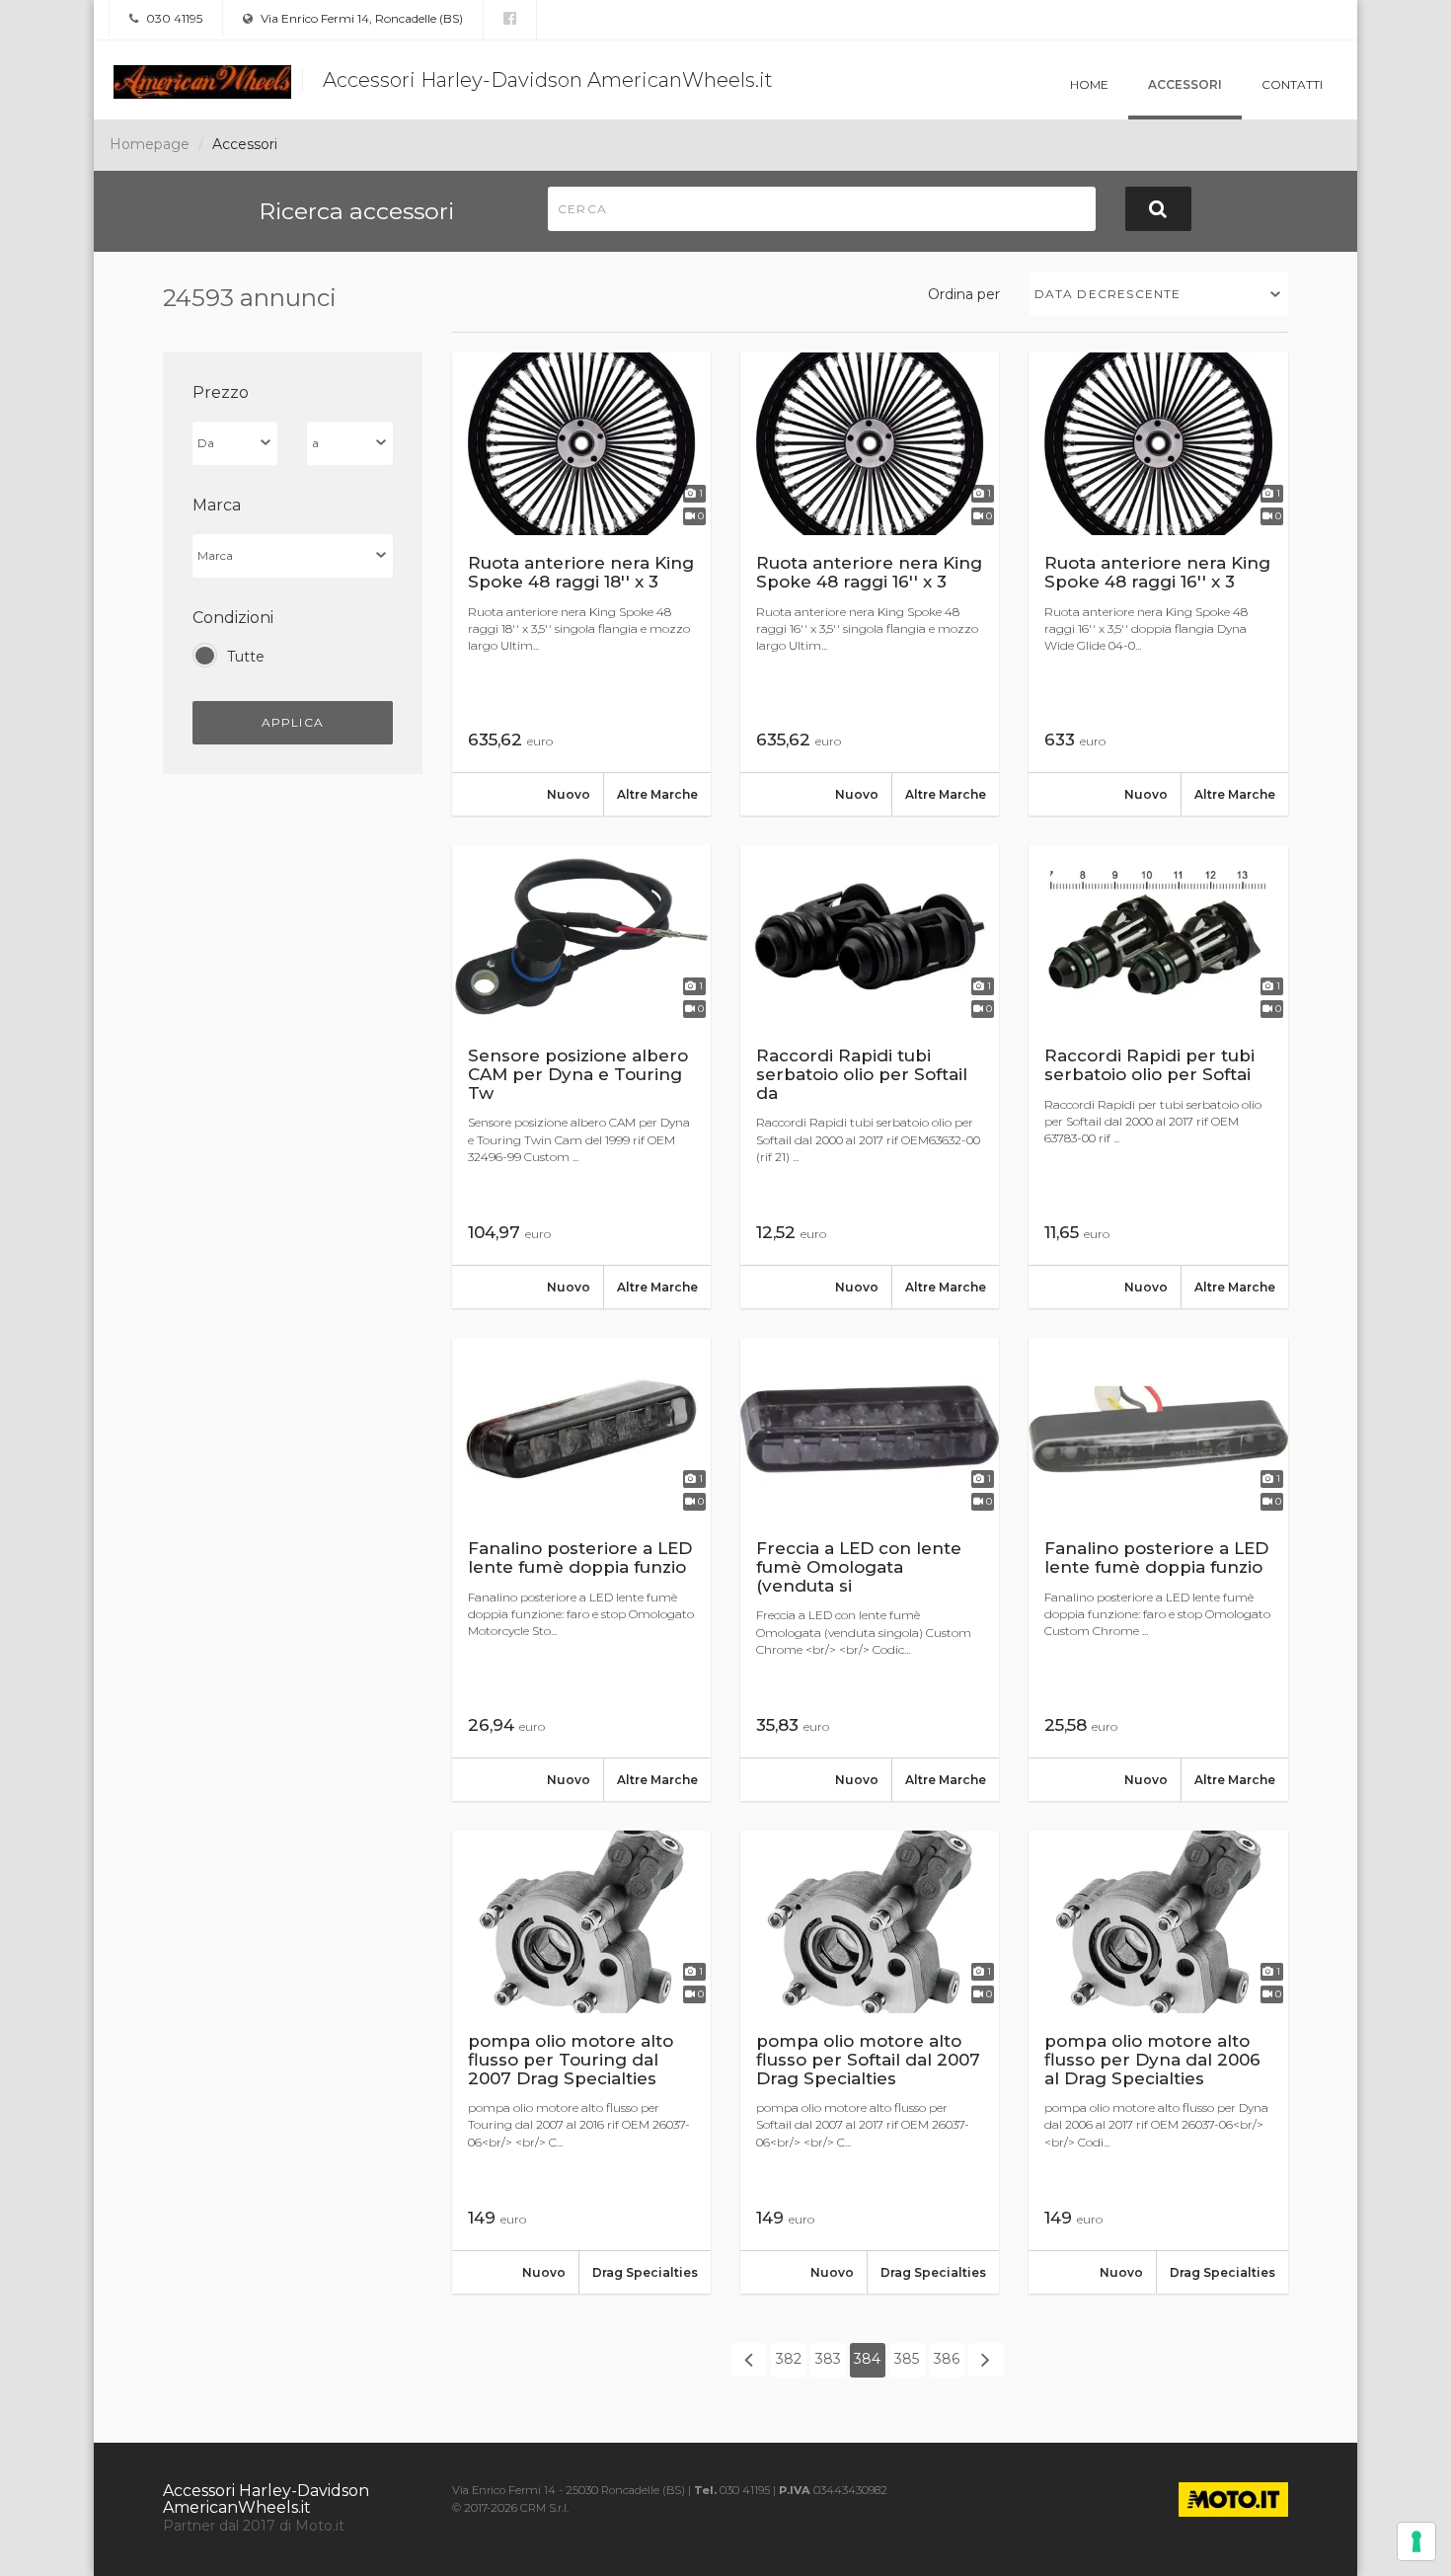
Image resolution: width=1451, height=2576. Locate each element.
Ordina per (964, 294)
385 (907, 2359)
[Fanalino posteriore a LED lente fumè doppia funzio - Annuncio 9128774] (1158, 1569)
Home (1089, 84)
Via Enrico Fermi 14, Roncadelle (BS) (360, 18)
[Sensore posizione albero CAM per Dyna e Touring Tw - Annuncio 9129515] (581, 1077)
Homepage (150, 144)
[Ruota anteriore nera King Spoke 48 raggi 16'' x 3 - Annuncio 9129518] (870, 584)
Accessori (1185, 84)
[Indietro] (749, 2360)
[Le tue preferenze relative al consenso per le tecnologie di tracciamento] (1416, 2541)
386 (947, 2359)
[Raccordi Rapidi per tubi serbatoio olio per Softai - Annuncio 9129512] (1158, 1077)
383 (828, 2359)
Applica (293, 722)
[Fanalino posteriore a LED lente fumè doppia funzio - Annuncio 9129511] (581, 1569)
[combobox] (1159, 294)
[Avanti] (986, 2360)
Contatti (1292, 84)
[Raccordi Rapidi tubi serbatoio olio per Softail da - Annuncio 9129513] (870, 1077)
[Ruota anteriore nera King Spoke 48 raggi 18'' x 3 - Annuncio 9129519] (581, 584)
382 (789, 2359)
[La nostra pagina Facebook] (510, 19)
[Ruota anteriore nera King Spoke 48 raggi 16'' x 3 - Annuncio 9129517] (1158, 584)
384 (867, 2359)
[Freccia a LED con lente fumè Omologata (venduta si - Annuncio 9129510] (870, 1569)
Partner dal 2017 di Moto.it (254, 2526)
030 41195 (173, 18)
